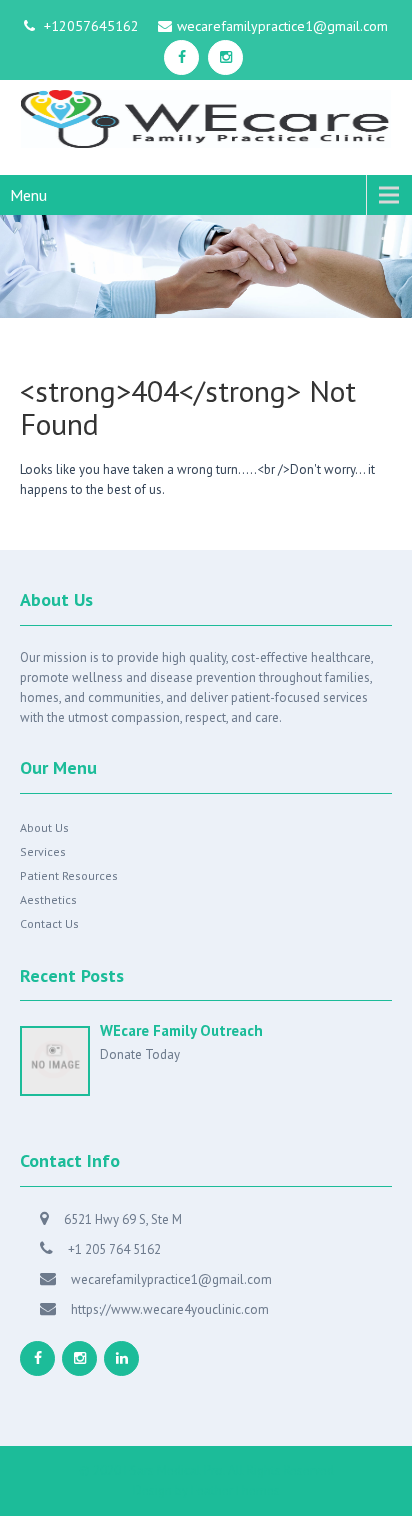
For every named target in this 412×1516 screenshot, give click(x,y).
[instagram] (225, 57)
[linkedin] (121, 1358)
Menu (28, 195)
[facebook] (181, 57)
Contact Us (49, 923)
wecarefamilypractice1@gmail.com (282, 26)
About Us (44, 827)
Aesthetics (48, 899)
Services (43, 851)
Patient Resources (69, 875)
